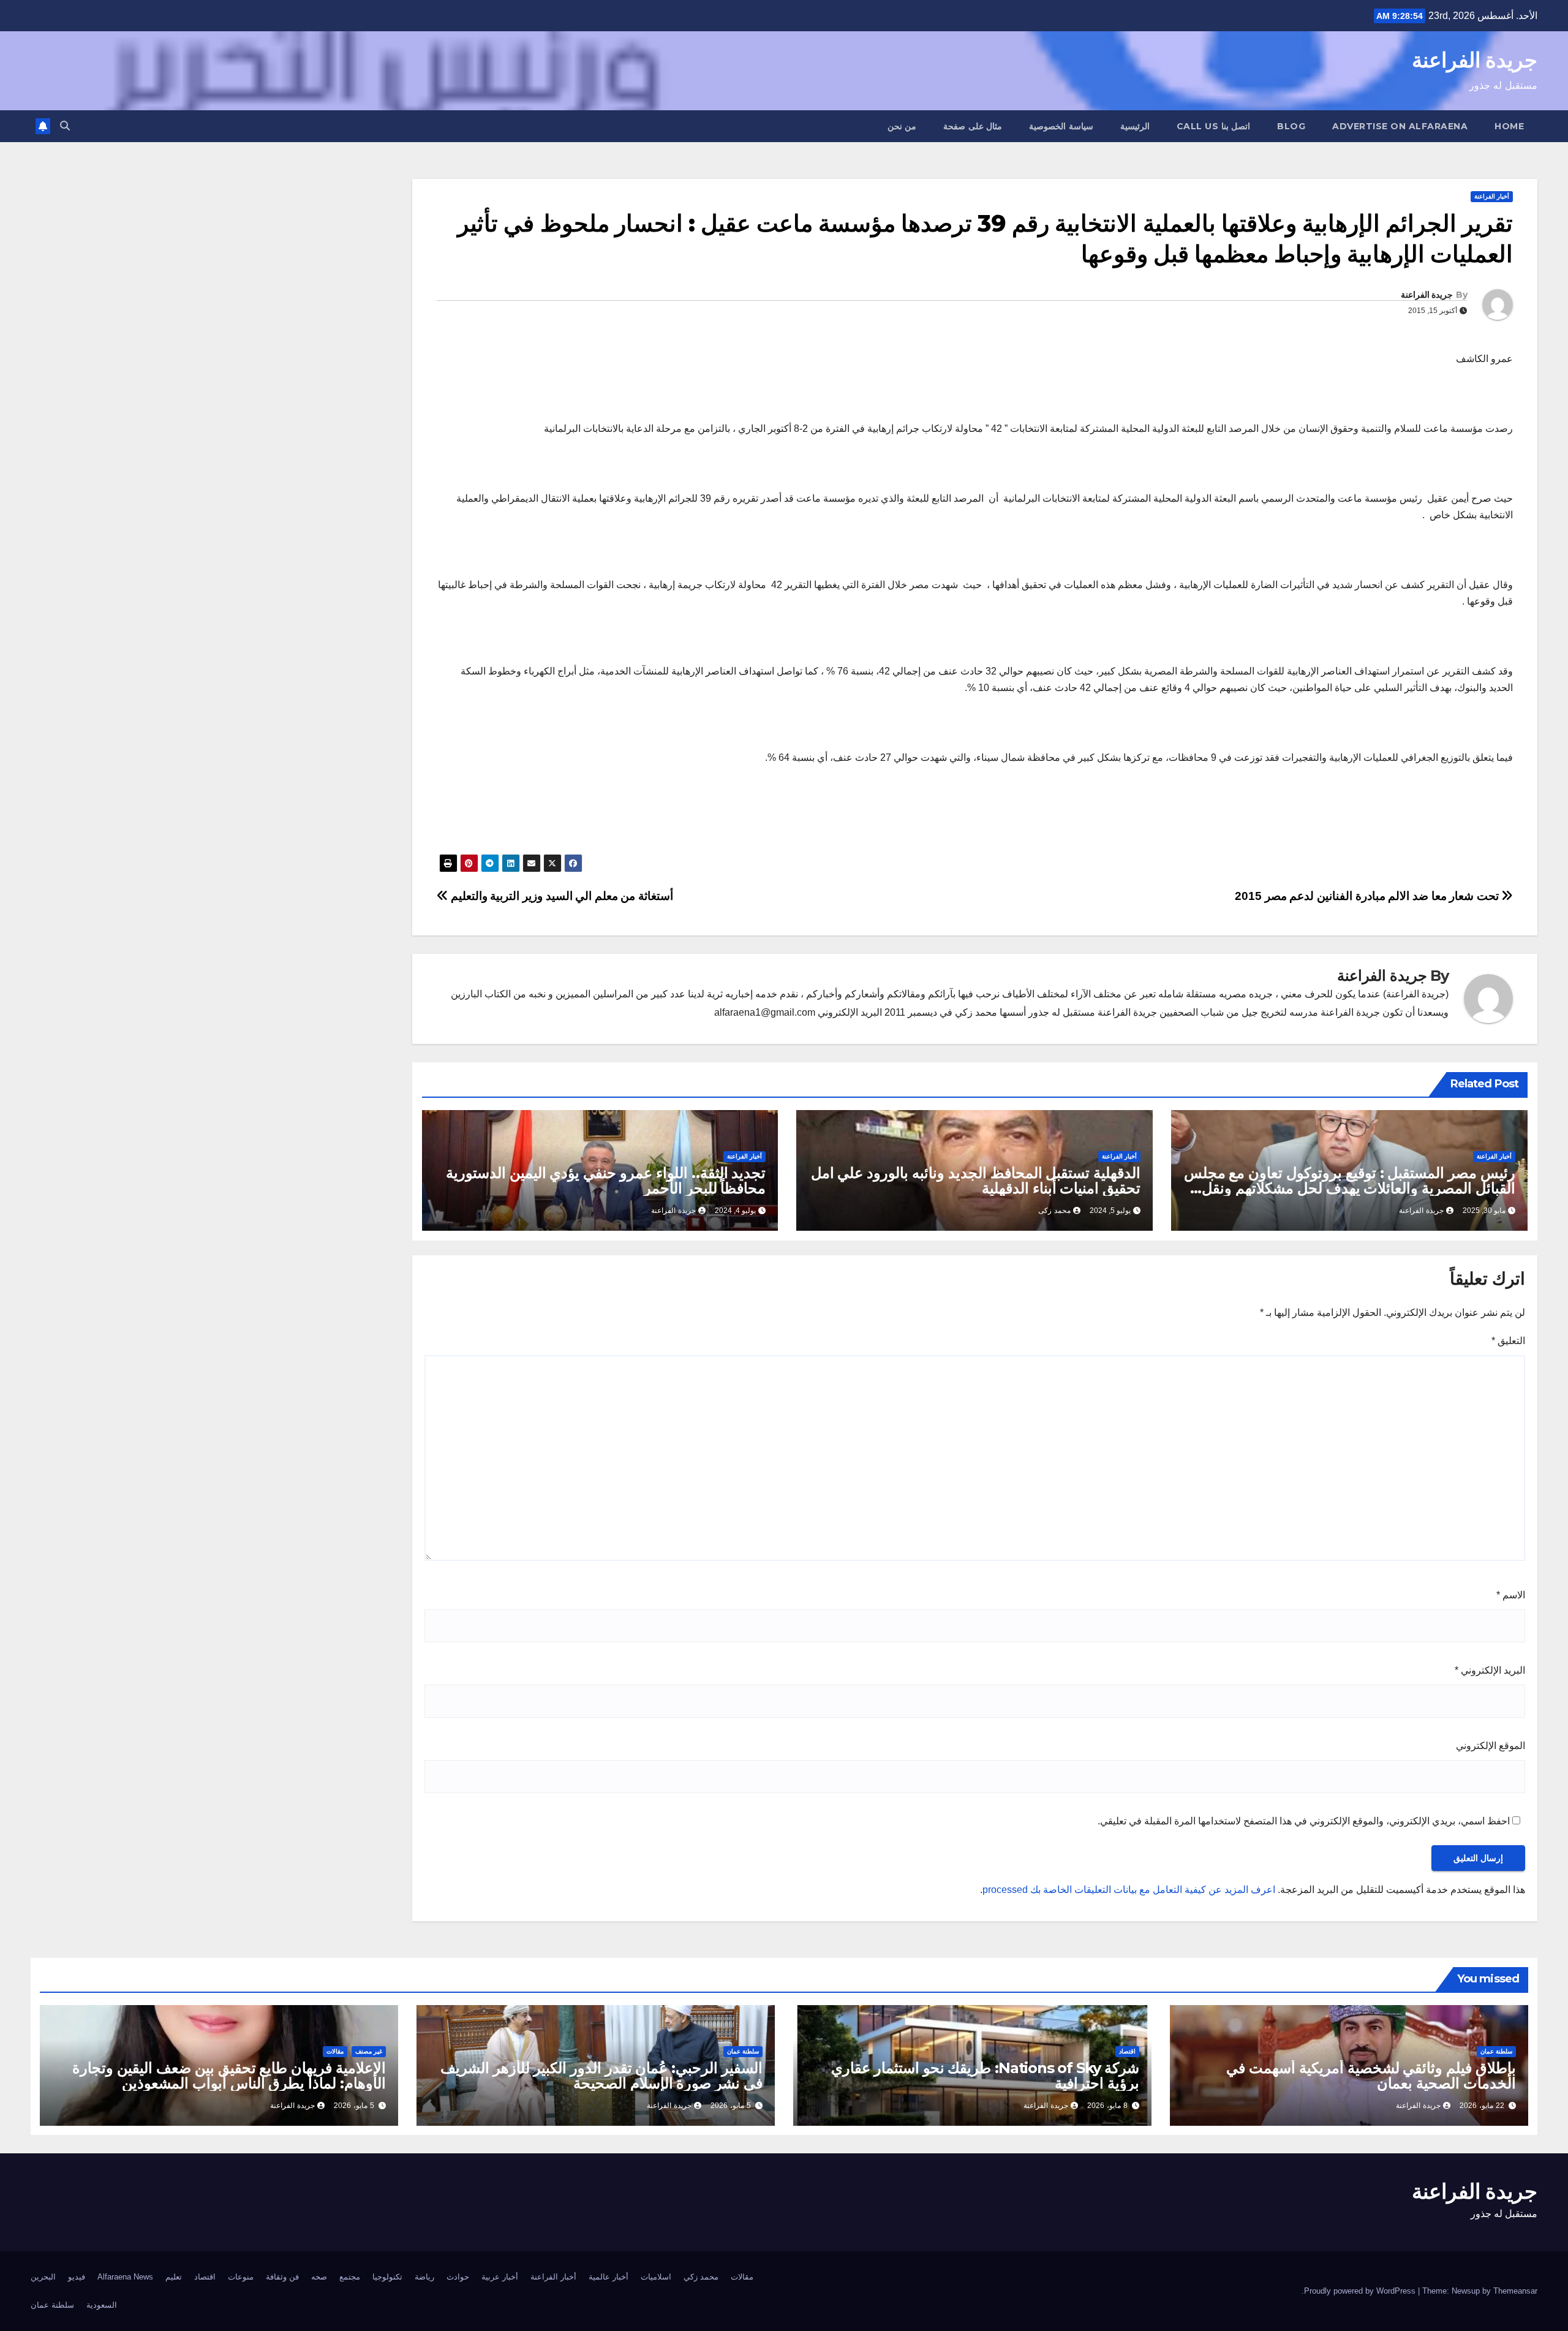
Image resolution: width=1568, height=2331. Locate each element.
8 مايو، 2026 (1107, 2106)
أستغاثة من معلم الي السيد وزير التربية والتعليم (560, 896)
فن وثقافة (282, 2277)
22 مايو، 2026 (1482, 2106)
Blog (1291, 126)
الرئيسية (1135, 126)
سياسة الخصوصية (1061, 126)
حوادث (458, 2277)
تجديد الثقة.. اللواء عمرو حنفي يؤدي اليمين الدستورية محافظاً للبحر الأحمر (606, 1181)
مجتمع (350, 2277)
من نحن (902, 126)
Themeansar (1515, 2291)
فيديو (77, 2277)
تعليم (174, 2277)
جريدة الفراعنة (1475, 60)
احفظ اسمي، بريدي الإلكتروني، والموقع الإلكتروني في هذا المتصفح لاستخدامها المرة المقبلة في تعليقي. (1304, 1821)
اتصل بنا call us (1214, 126)
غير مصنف (369, 2051)
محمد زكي (701, 2277)
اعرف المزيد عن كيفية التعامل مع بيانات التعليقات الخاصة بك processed (1129, 1890)
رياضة (424, 2277)
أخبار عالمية (609, 2277)
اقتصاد (1127, 2051)
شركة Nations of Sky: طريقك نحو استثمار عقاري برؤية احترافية (985, 2076)
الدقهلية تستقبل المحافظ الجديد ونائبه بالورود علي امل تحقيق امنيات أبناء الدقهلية (976, 1181)
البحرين (43, 2277)
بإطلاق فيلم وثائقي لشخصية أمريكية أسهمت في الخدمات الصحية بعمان (1371, 2076)
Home (1509, 126)
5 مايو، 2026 (731, 2106)
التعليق (1508, 1341)
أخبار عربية (500, 2277)
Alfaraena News (125, 2277)
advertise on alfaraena (1400, 126)
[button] (65, 126)
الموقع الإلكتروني (1491, 1746)
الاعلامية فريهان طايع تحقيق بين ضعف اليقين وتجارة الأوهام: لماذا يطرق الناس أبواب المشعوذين (229, 2076)
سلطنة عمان (1496, 2051)
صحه (319, 2277)
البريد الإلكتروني (1490, 1670)
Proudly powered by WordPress (1361, 2291)
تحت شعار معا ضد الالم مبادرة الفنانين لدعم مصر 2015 (1368, 896)
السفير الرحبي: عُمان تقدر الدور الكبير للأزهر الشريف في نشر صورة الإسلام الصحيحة (601, 2076)
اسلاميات (656, 2277)
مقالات (335, 2051)
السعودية (102, 2305)
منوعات (241, 2277)
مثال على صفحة (973, 126)
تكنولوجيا (387, 2277)
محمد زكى (1054, 1211)
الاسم (1511, 1595)
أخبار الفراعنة (1492, 196)
